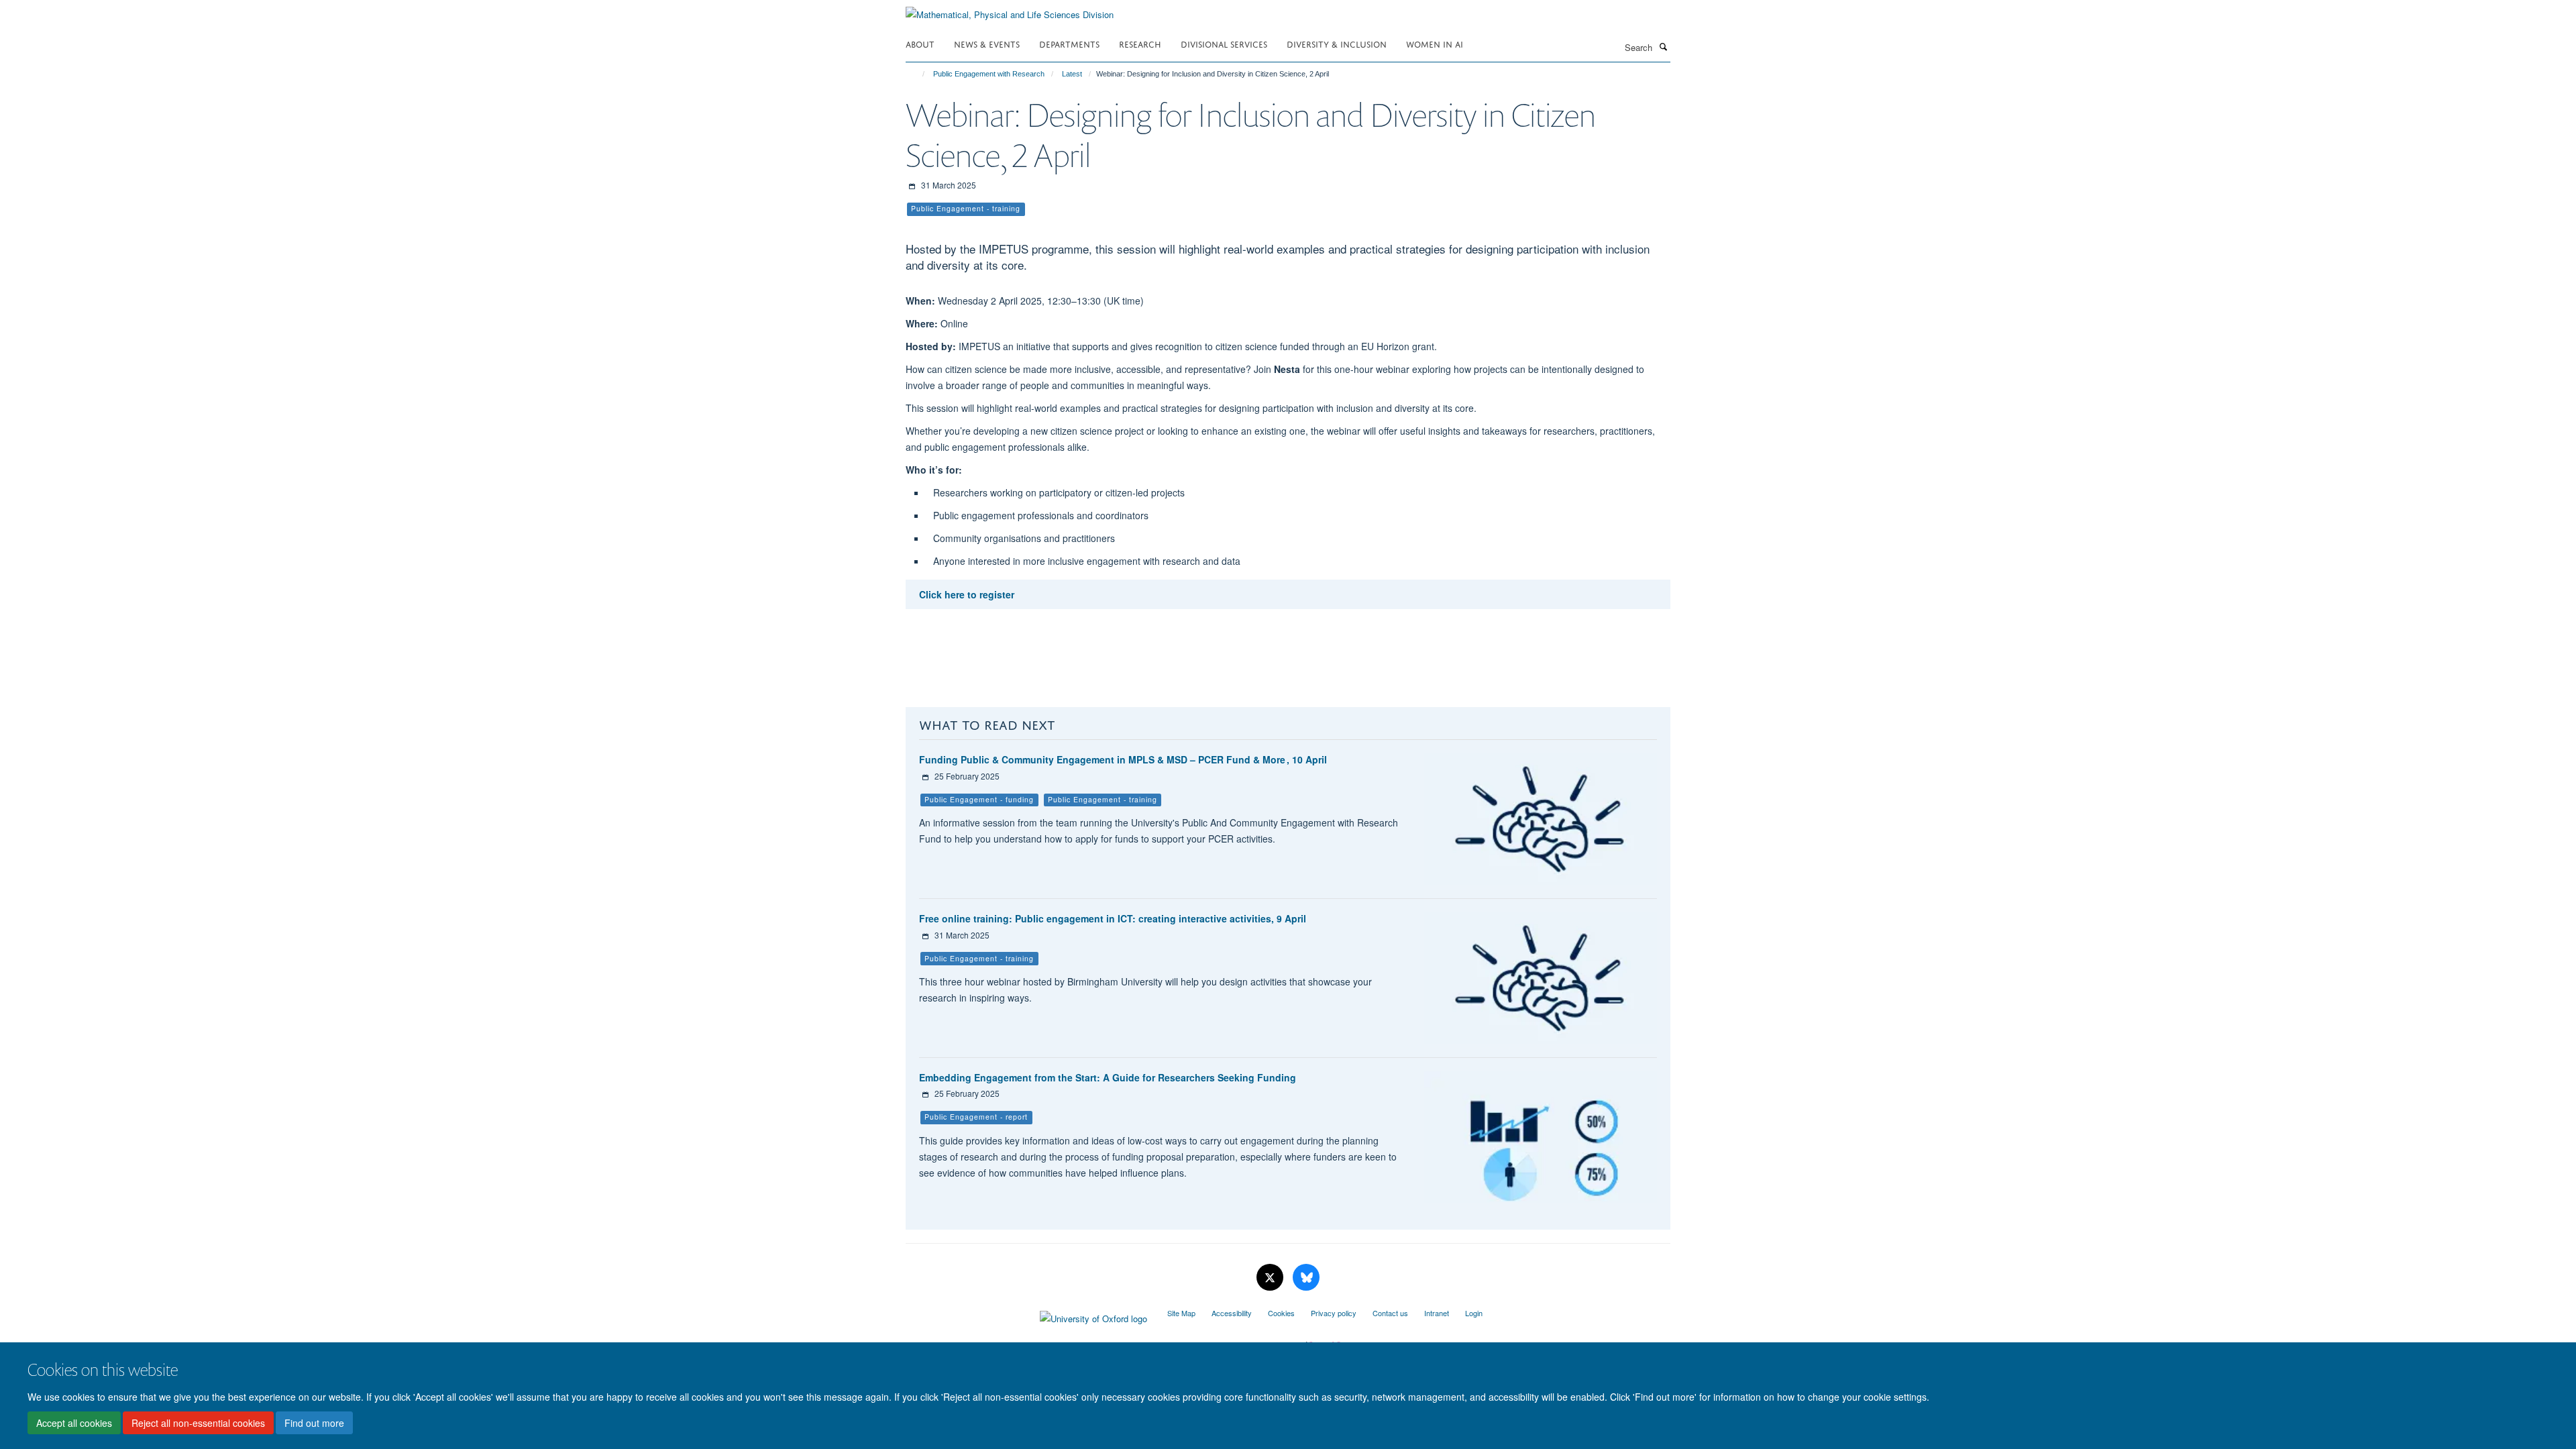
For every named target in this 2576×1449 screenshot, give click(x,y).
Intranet (1437, 1313)
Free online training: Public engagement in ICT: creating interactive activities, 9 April (1113, 918)
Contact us (1390, 1313)
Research (1140, 43)
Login (1474, 1313)
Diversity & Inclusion (1337, 43)
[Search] (1663, 46)
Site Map (1181, 1313)
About (920, 43)
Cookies (1281, 1313)
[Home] (917, 74)
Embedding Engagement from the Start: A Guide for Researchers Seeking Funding (1108, 1077)
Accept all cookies (74, 1423)
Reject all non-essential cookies (198, 1423)
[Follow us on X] (1271, 1278)
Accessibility (1232, 1313)
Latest (1072, 74)
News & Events (987, 43)
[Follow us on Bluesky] (1306, 1278)
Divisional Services (1224, 43)
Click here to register (967, 594)
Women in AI (1435, 43)
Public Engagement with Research (989, 74)
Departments (1069, 43)
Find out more (314, 1423)
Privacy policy (1334, 1313)
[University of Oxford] (1026, 1316)
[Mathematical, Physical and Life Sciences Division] (1010, 10)
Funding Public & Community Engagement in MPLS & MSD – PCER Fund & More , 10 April (1123, 759)
